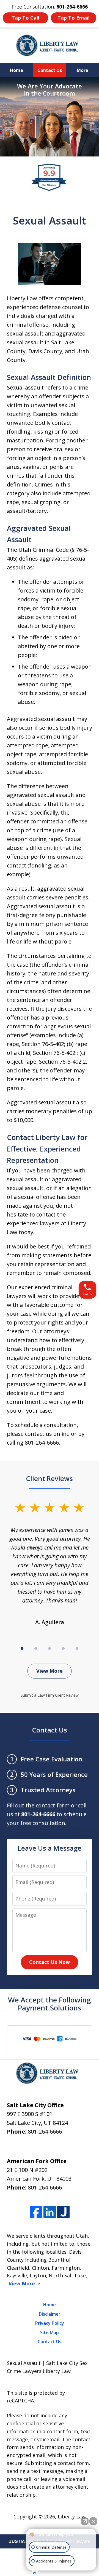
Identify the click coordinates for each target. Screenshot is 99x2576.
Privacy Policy (50, 2323)
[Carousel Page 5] (77, 1648)
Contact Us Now (50, 1962)
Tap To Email (74, 18)
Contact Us (50, 70)
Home (16, 70)
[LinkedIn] (50, 2212)
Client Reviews (50, 1478)
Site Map (50, 2332)
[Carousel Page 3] (50, 1648)
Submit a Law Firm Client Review (50, 1695)
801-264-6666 (45, 2132)
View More (50, 1671)
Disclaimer (50, 2314)
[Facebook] (36, 2212)
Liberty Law (72, 2516)
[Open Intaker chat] (35, 2573)
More (82, 70)
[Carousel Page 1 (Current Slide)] (22, 1648)
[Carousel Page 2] (36, 1648)
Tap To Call (25, 18)
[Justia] (63, 2212)
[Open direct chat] (85, 2521)
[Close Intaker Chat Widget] (93, 2521)
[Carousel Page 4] (63, 1648)
